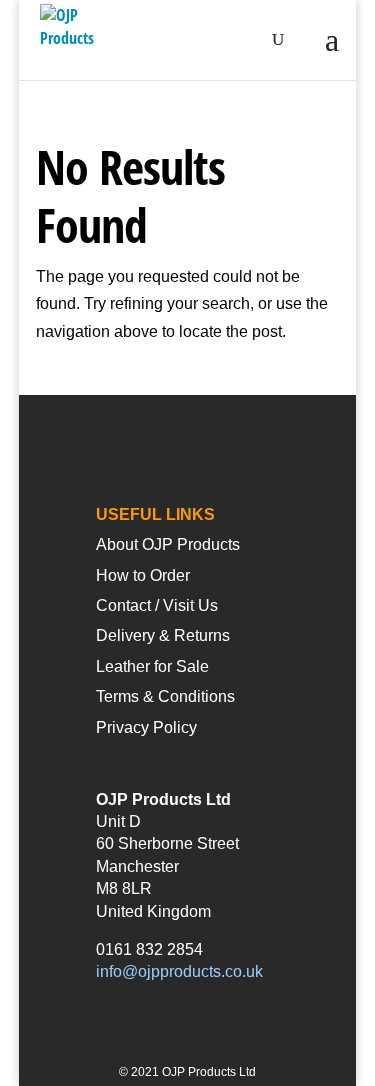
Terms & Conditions (165, 696)
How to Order (143, 575)
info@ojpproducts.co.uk (179, 971)
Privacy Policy (146, 727)
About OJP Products (168, 544)
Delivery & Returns (163, 635)
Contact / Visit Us (157, 605)
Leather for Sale (152, 666)
